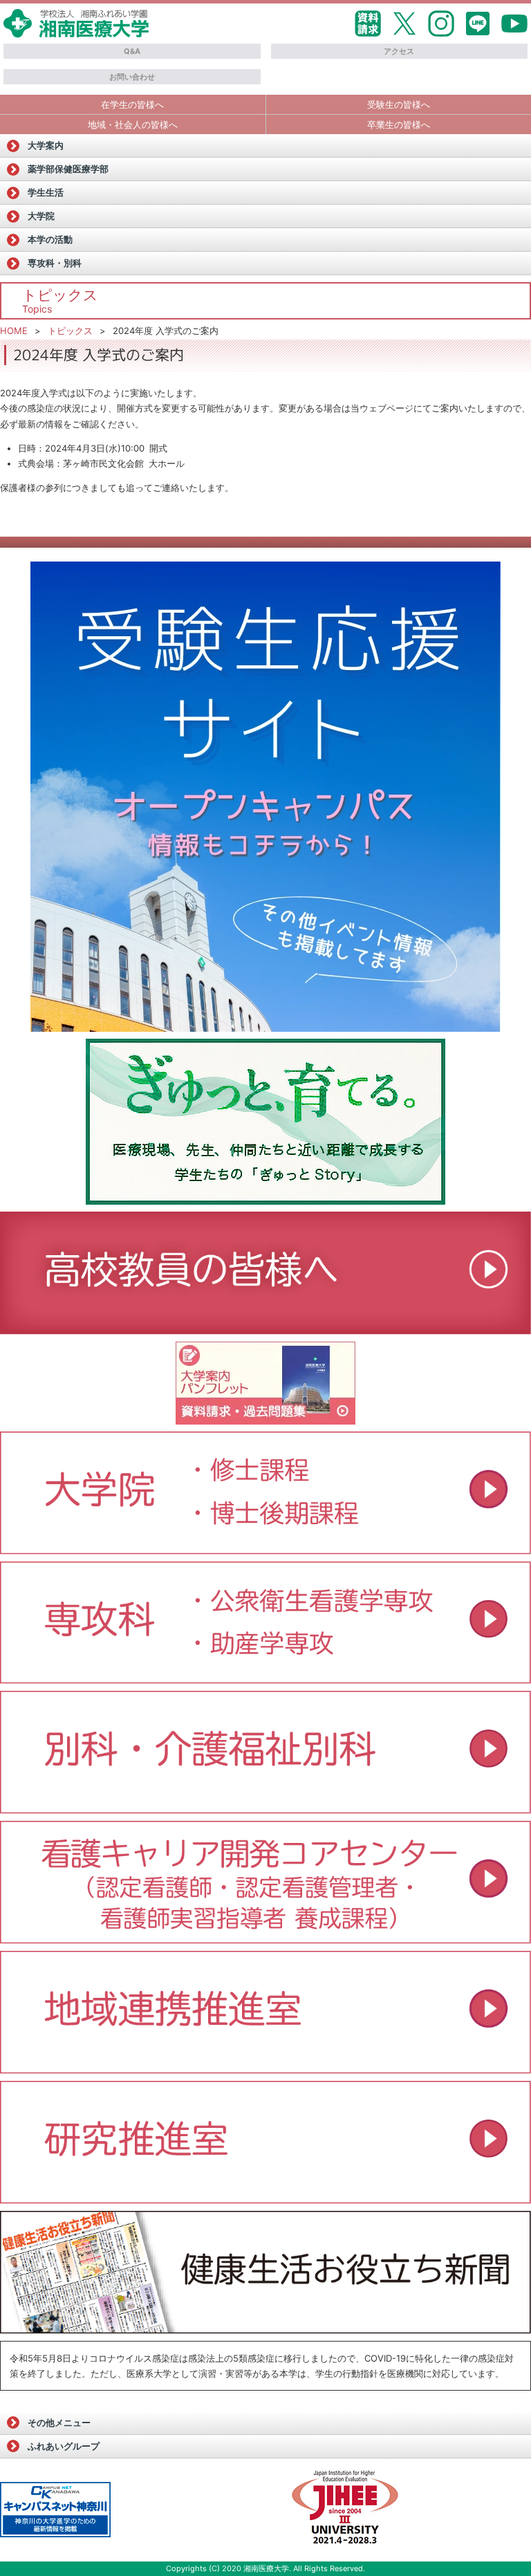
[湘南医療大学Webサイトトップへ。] (76, 33)
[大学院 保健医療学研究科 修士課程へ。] (265, 1493)
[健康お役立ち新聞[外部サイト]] (265, 2272)
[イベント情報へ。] (265, 2069)
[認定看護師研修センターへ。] (265, 1939)
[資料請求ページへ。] (265, 1420)
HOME (14, 331)
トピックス (70, 331)
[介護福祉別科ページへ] (265, 1809)
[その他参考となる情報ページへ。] (346, 2510)
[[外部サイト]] (265, 1122)
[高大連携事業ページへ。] (265, 1330)
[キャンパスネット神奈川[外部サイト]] (55, 2510)
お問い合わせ (132, 77)
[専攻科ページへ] (265, 1679)
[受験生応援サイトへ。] (265, 797)
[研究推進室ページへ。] (265, 2199)
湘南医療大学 (266, 2568)
